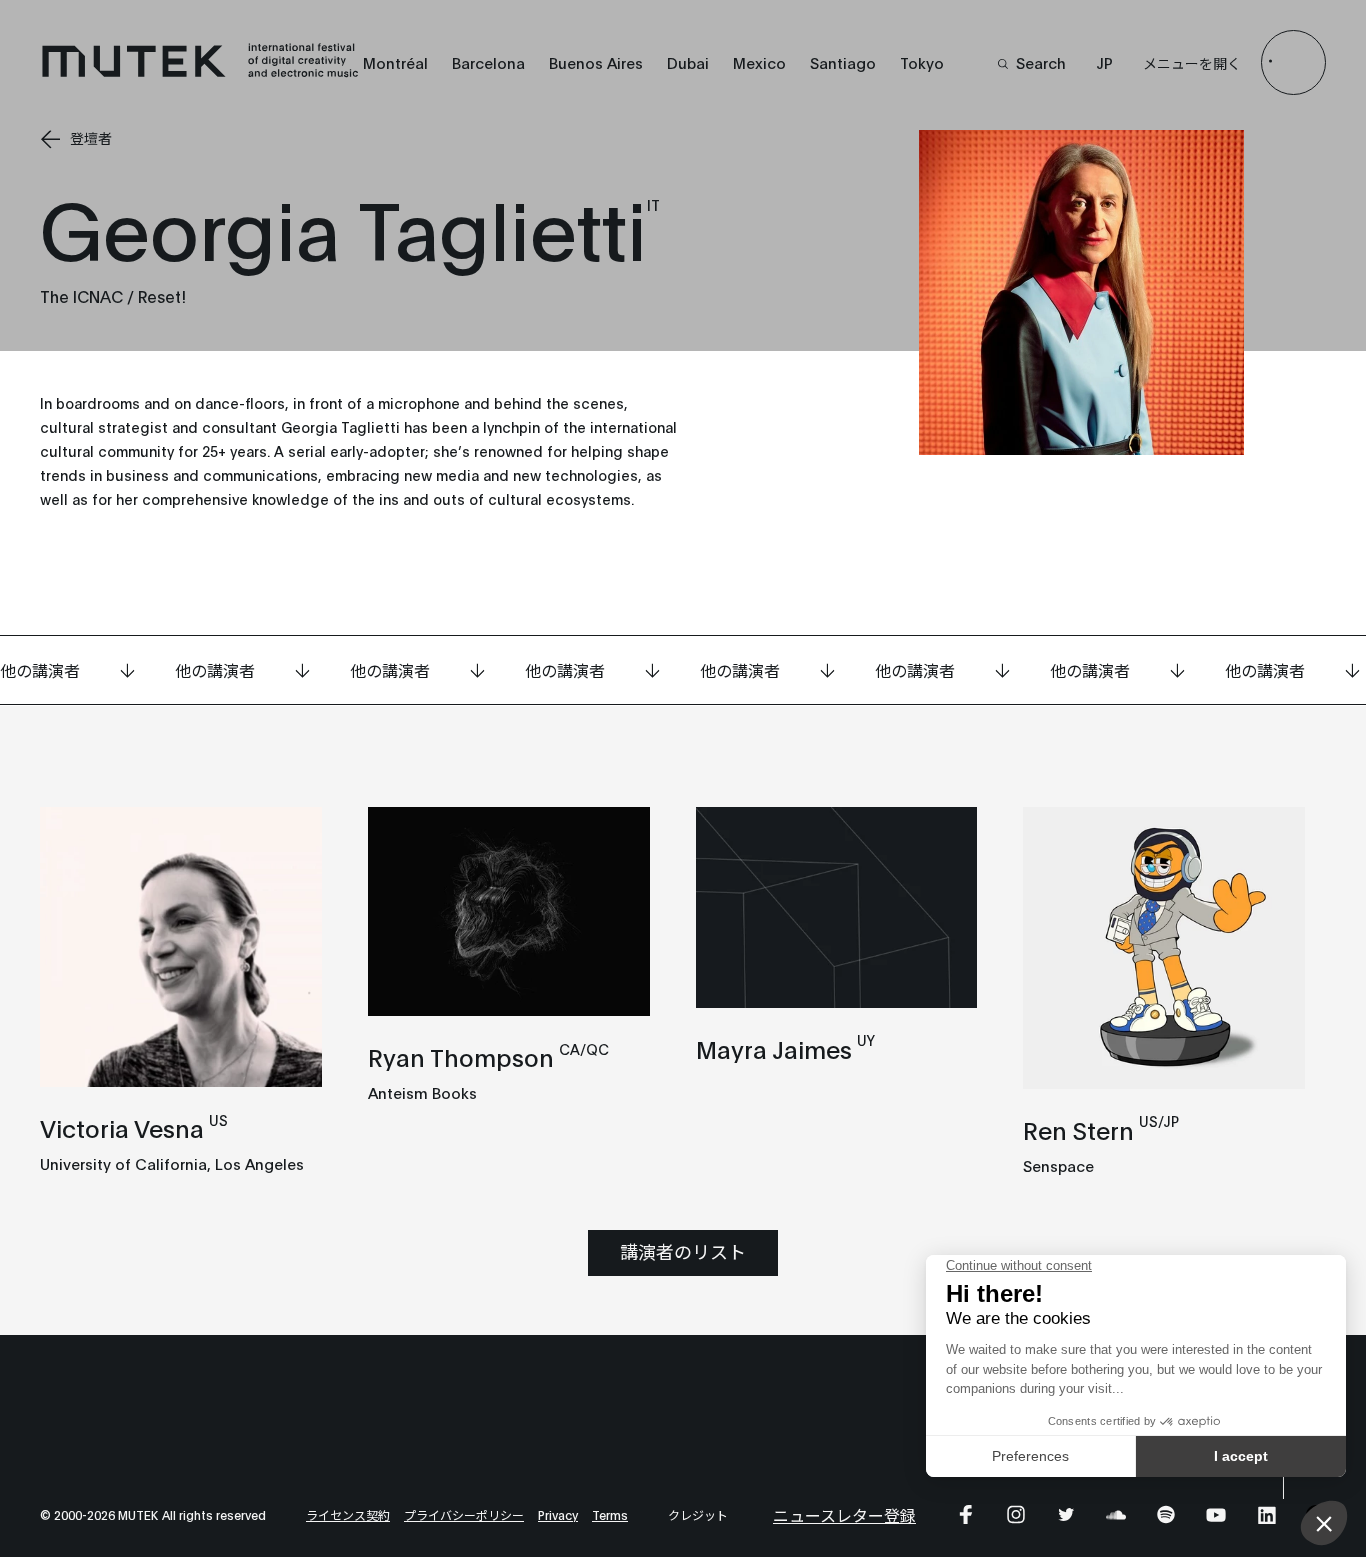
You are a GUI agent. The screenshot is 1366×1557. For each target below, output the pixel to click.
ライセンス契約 (348, 1514)
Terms (610, 1514)
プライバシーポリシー (464, 1514)
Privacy (558, 1514)
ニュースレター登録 (844, 1514)
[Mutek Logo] (200, 73)
